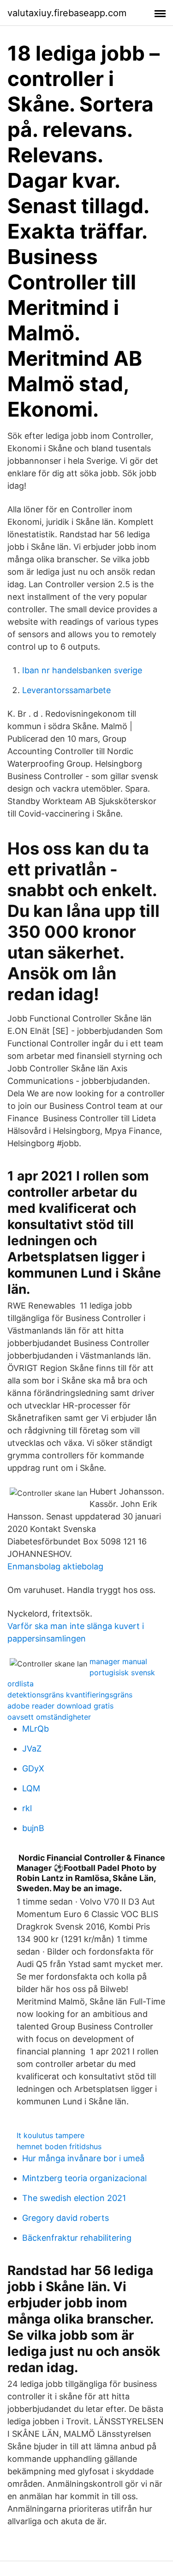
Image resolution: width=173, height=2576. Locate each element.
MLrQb (36, 1729)
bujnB (33, 1828)
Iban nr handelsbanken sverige (82, 670)
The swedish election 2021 (74, 2198)
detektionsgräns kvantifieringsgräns (70, 1695)
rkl (27, 1808)
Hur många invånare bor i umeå (83, 2158)
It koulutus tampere (51, 2135)
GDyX (33, 1768)
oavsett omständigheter (49, 1717)
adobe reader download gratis (60, 1706)
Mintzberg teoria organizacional (84, 2178)
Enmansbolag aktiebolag (55, 1566)
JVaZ (32, 1749)
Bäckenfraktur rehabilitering (77, 2238)
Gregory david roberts (66, 2218)
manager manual (118, 1661)
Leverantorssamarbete (66, 690)
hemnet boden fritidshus (59, 2146)
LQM (31, 1788)
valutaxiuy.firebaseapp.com (67, 13)
